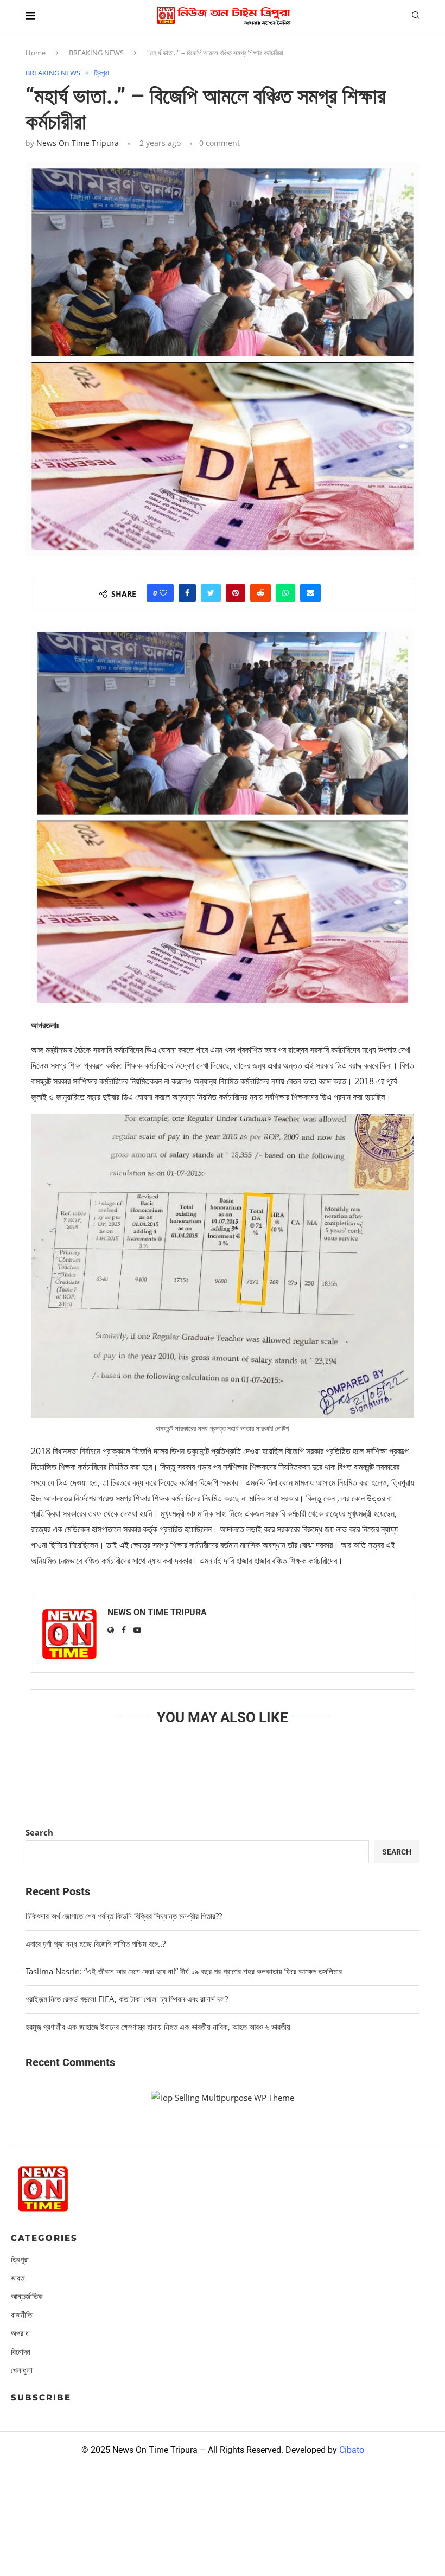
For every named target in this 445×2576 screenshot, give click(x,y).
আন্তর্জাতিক (27, 2296)
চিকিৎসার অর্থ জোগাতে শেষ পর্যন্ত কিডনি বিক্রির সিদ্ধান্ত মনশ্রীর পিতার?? (124, 1916)
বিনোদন (21, 2352)
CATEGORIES (44, 2238)
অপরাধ (20, 2333)
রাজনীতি (21, 2315)
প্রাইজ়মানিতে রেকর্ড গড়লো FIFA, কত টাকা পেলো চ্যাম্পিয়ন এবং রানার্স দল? (127, 1999)
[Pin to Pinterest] (236, 593)
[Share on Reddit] (260, 593)
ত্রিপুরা (101, 73)
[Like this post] (163, 593)
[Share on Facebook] (187, 593)
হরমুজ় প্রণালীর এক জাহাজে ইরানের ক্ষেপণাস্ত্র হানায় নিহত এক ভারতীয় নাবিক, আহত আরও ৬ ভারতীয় (158, 2027)
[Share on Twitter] (211, 593)
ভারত (18, 2278)
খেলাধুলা (22, 2370)
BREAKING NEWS (96, 53)
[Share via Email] (310, 593)
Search (39, 1832)
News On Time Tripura (78, 143)
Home (36, 53)
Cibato (352, 2450)
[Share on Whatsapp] (285, 593)
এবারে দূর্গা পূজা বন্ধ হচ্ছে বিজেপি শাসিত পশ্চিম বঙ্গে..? (96, 1944)
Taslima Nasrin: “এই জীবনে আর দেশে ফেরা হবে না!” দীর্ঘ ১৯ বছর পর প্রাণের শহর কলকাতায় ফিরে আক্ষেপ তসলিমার (184, 1971)
